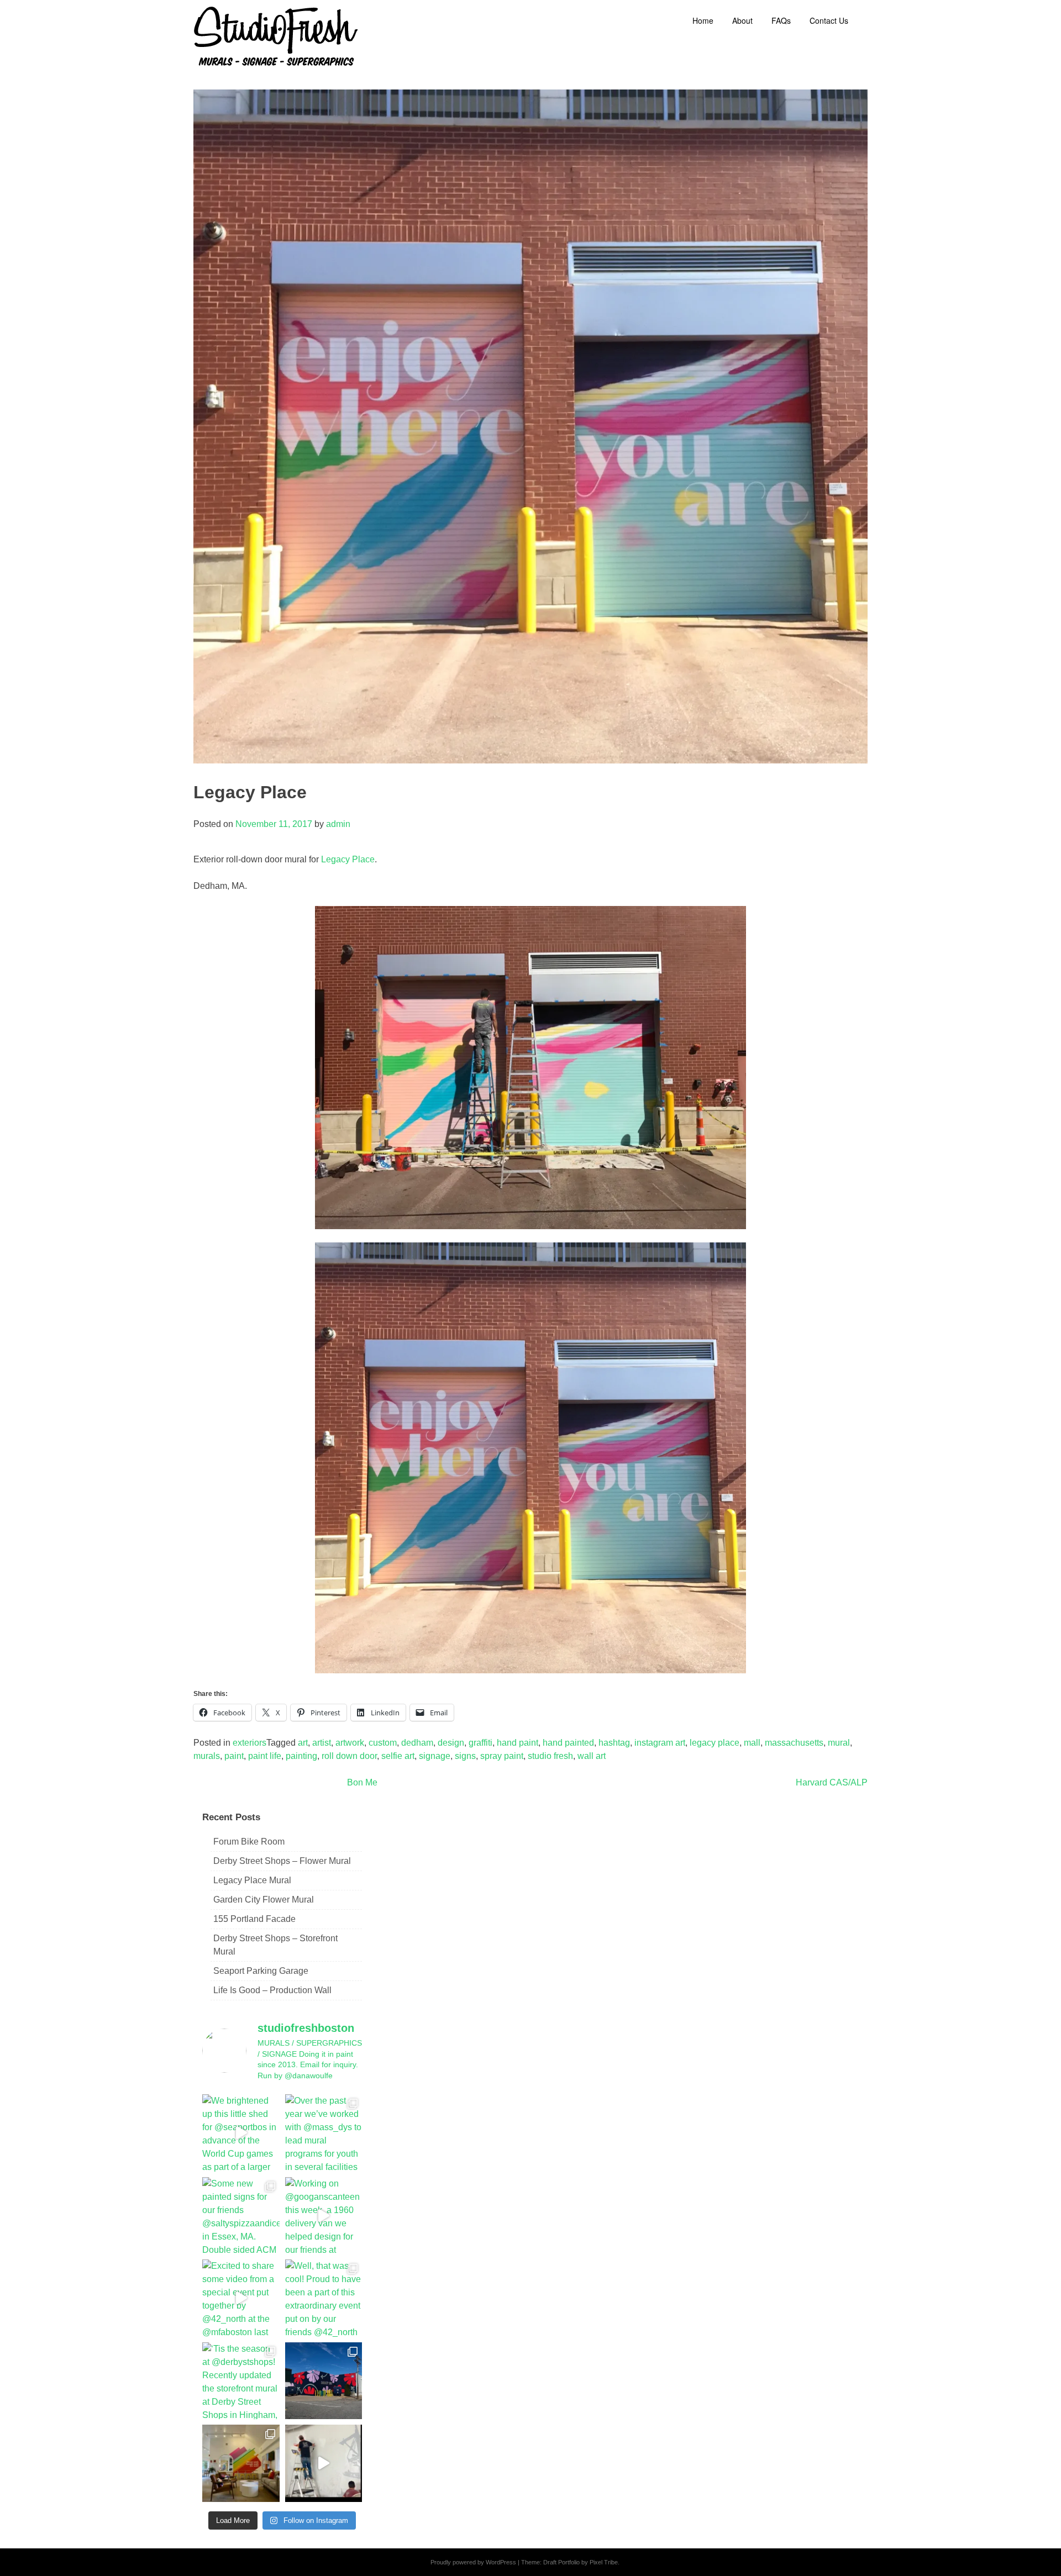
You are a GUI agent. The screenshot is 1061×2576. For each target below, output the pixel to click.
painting (301, 1756)
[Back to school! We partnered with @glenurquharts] (241, 2463)
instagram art (660, 1743)
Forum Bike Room (249, 1842)
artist (322, 1743)
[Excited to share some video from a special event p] (241, 2298)
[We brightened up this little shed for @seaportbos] (241, 2133)
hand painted (568, 1743)
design (451, 1743)
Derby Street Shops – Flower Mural (282, 1861)
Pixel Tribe (604, 2562)
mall (752, 1743)
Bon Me (362, 1782)
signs (465, 1756)
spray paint (502, 1756)
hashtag (614, 1743)
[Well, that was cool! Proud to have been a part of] (324, 2298)
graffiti (480, 1743)
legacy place (715, 1743)
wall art (592, 1756)
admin (338, 824)
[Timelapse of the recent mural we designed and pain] (324, 2463)
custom (383, 1743)
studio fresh (550, 1756)
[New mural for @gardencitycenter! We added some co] (324, 2381)
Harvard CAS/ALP (832, 1782)
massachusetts (794, 1743)
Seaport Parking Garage (261, 1971)
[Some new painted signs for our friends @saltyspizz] (241, 2216)
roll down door (349, 1756)
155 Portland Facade (254, 1919)
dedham (417, 1743)
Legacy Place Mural (252, 1880)
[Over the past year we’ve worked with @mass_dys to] (324, 2133)
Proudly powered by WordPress (473, 2562)
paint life (265, 1756)
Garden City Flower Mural (264, 1900)
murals (207, 1756)
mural (839, 1743)
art (303, 1743)
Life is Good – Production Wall (272, 1990)
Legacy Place (348, 859)
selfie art (398, 1756)
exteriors (250, 1743)
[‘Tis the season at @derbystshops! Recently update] (241, 2381)
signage (435, 1756)
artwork (350, 1743)
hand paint (518, 1743)
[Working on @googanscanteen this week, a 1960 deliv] (324, 2216)
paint (234, 1756)
